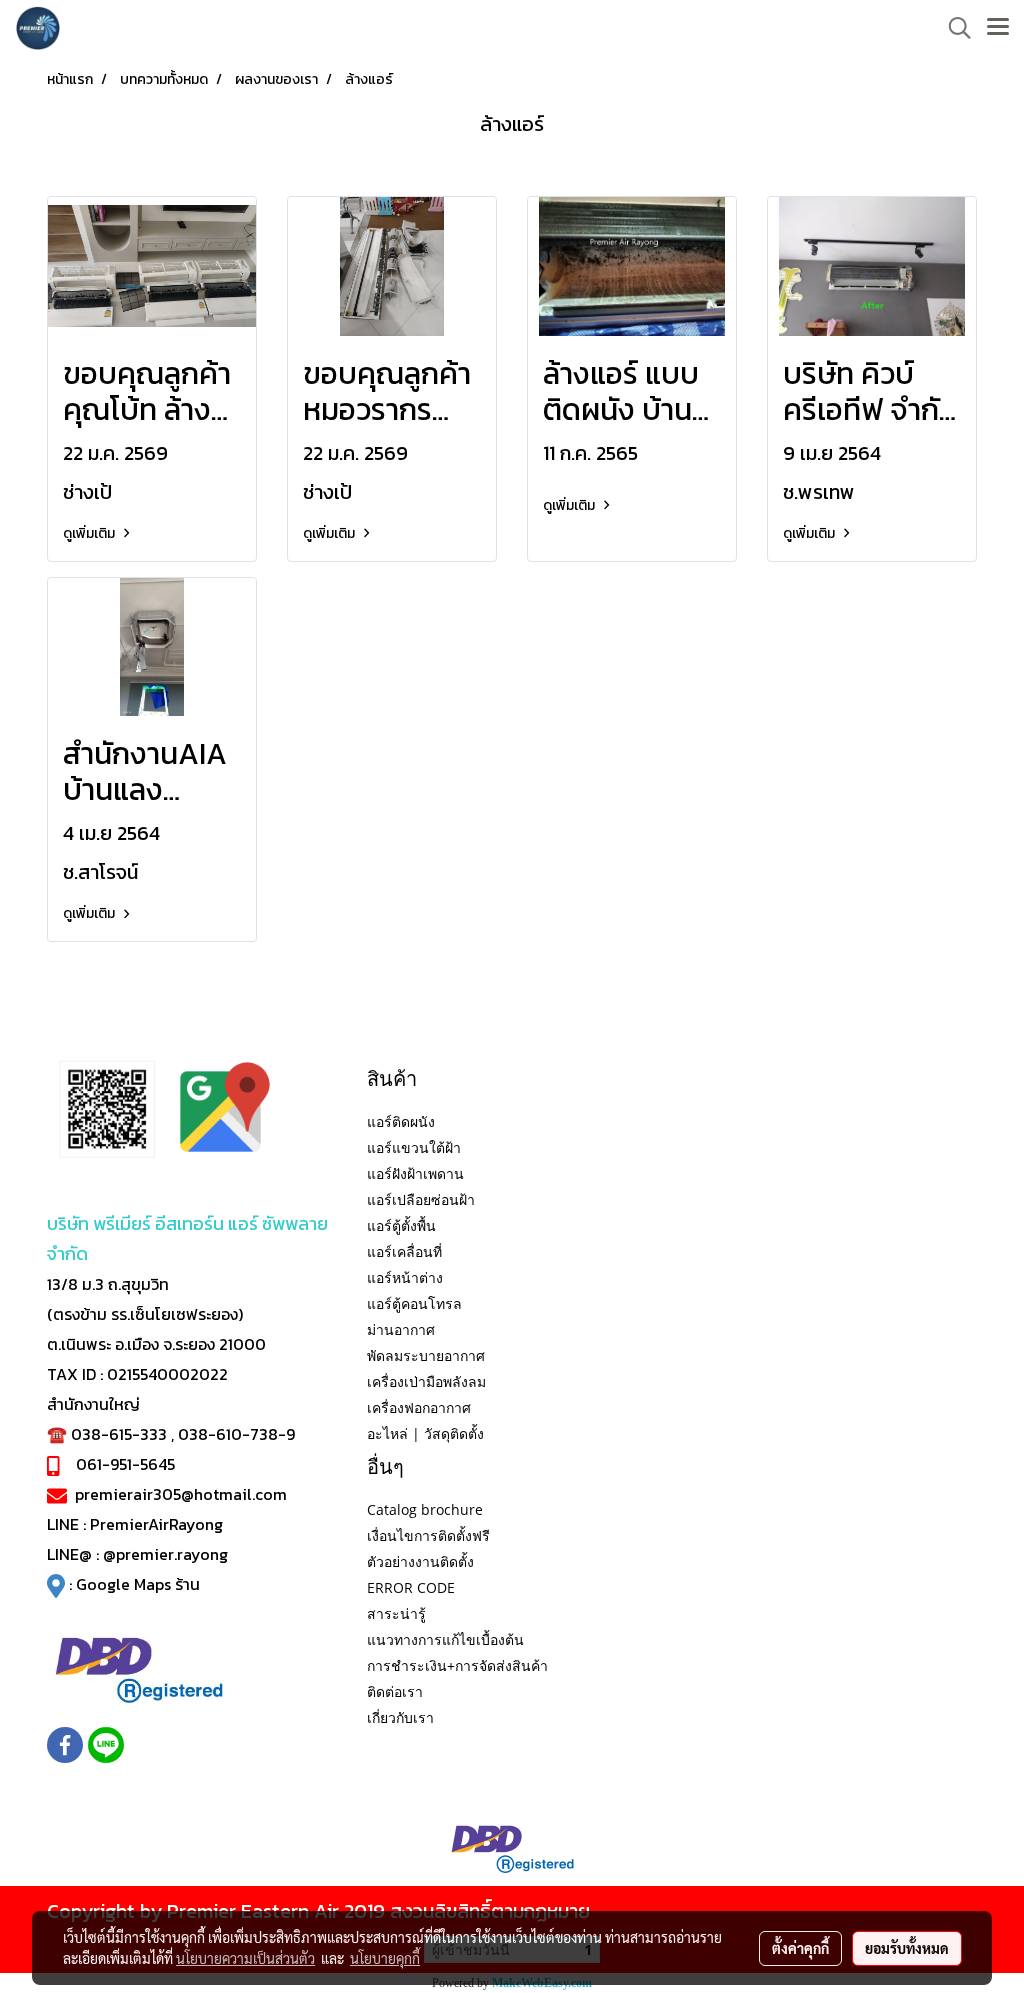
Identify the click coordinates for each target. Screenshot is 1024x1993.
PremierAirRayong (156, 1524)
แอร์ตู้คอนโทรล (414, 1303)
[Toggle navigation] (998, 28)
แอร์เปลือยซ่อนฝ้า (421, 1199)
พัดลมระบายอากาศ (426, 1355)
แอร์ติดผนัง (401, 1121)
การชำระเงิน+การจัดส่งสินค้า (457, 1665)
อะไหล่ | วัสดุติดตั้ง (425, 1433)
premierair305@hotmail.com (181, 1494)
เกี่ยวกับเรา (400, 1717)
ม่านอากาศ (401, 1329)
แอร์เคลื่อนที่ (404, 1251)
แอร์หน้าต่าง (405, 1277)
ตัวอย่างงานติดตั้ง (420, 1561)
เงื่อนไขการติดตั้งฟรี (428, 1535)
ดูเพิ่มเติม (90, 533)
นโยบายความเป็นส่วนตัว (245, 1958)
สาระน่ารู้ (396, 1613)
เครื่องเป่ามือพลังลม (426, 1381)
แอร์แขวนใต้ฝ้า (414, 1147)
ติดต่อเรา (395, 1691)
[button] (953, 28)
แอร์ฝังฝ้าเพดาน (415, 1173)
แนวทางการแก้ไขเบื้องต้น (445, 1639)
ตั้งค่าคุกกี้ (800, 1948)
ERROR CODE (411, 1587)
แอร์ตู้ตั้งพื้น (401, 1225)
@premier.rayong (165, 1554)
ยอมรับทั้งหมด (907, 1948)
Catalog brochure (425, 1509)
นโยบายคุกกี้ (385, 1958)
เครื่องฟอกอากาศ (419, 1407)
